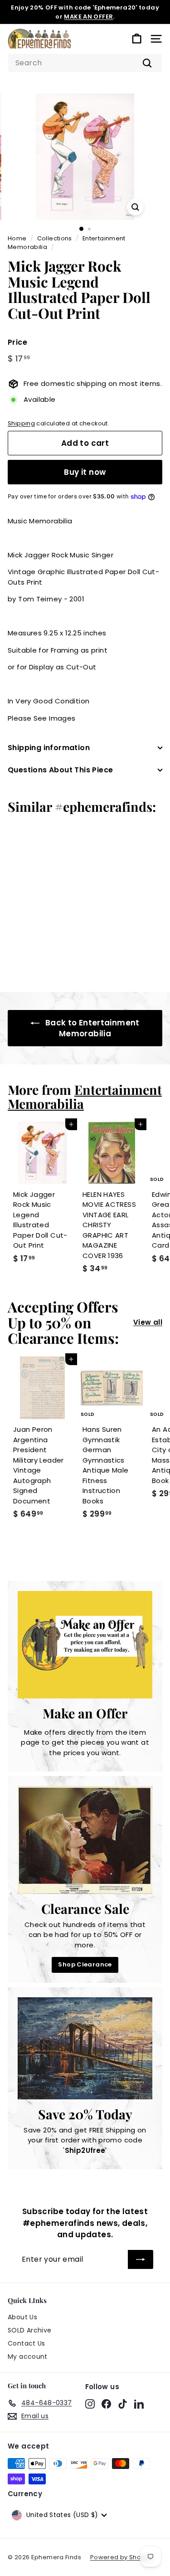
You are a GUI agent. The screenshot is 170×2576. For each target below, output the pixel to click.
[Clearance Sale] (85, 1840)
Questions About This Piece (60, 770)
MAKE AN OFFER (88, 17)
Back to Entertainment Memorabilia (92, 1028)
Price (17, 342)
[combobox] (85, 63)
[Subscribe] (141, 2259)
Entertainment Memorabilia (85, 1096)
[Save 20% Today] (85, 2048)
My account (28, 2356)
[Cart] (137, 39)
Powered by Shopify (121, 2557)
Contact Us (27, 2343)
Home (17, 238)
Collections (55, 238)
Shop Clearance (85, 1964)
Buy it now (85, 472)
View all (148, 1322)
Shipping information (49, 748)
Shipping (21, 423)
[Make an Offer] (85, 1645)
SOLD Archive (30, 2330)
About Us (22, 2317)
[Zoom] (135, 207)
